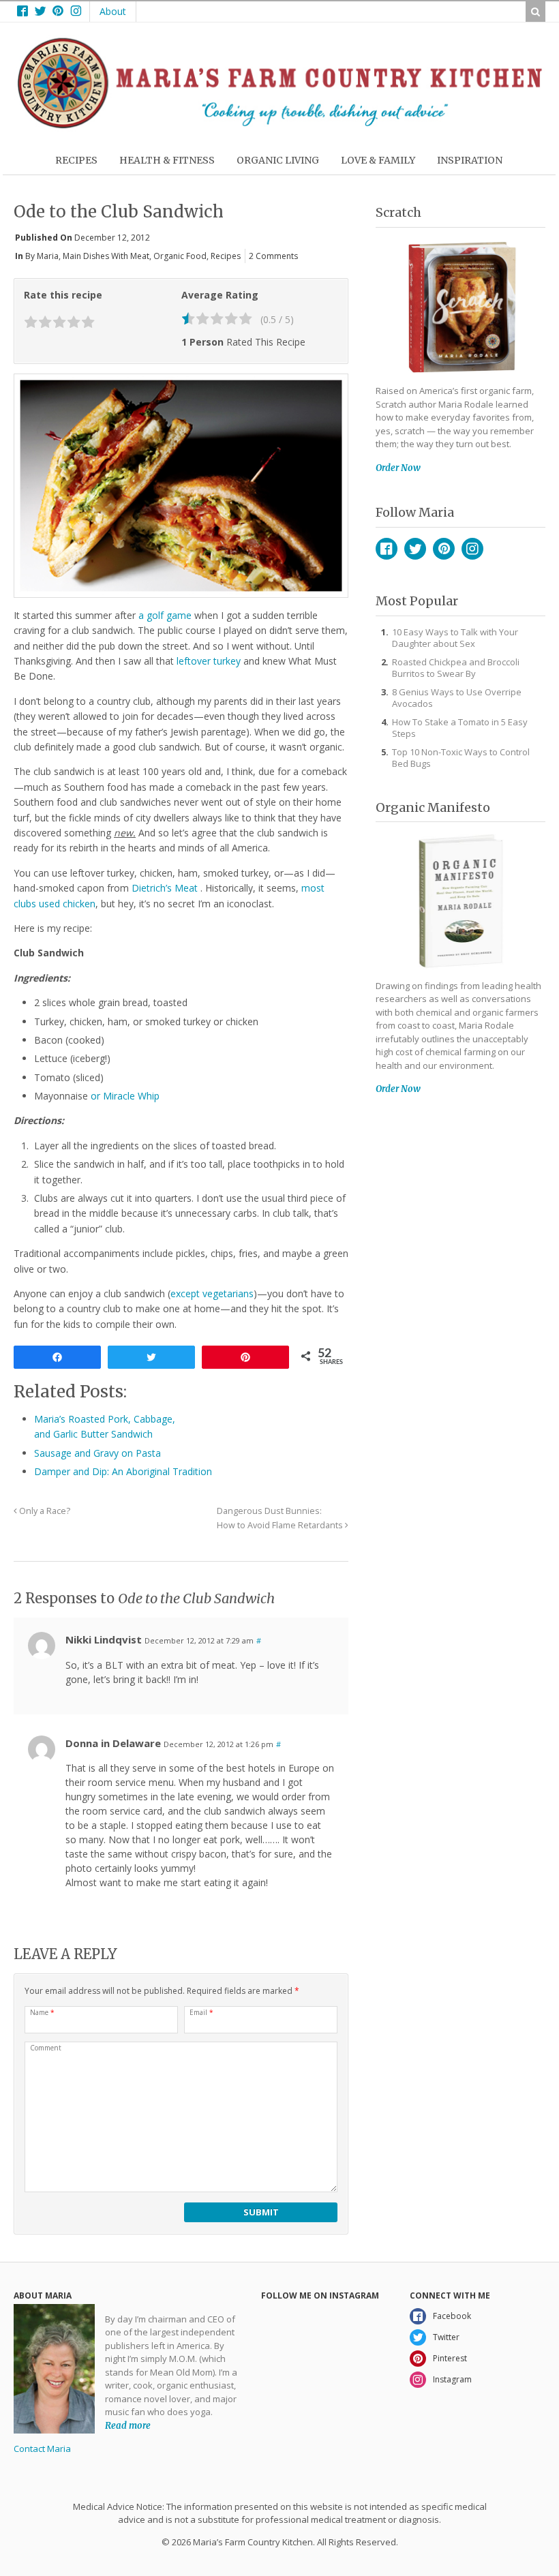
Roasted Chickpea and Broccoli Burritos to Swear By (456, 668)
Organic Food (180, 256)
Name (42, 2012)
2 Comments (273, 256)
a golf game (165, 615)
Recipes (226, 256)
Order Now (398, 468)
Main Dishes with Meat (106, 256)
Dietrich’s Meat (166, 888)
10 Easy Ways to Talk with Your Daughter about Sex (455, 638)
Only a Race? (44, 1511)
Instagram (472, 549)
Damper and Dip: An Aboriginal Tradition (123, 1471)
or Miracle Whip (125, 1096)
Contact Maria (42, 2449)
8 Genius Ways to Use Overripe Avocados (457, 698)
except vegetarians (212, 1293)
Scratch (398, 212)
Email (201, 2012)
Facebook (387, 549)
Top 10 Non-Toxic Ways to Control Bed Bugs (461, 758)
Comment (46, 2048)
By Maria (42, 256)
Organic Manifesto (433, 807)
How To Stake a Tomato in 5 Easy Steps (460, 728)
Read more (128, 2426)
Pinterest (444, 549)
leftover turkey (209, 661)
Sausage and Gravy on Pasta (97, 1453)
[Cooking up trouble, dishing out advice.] (279, 125)
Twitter (415, 549)
